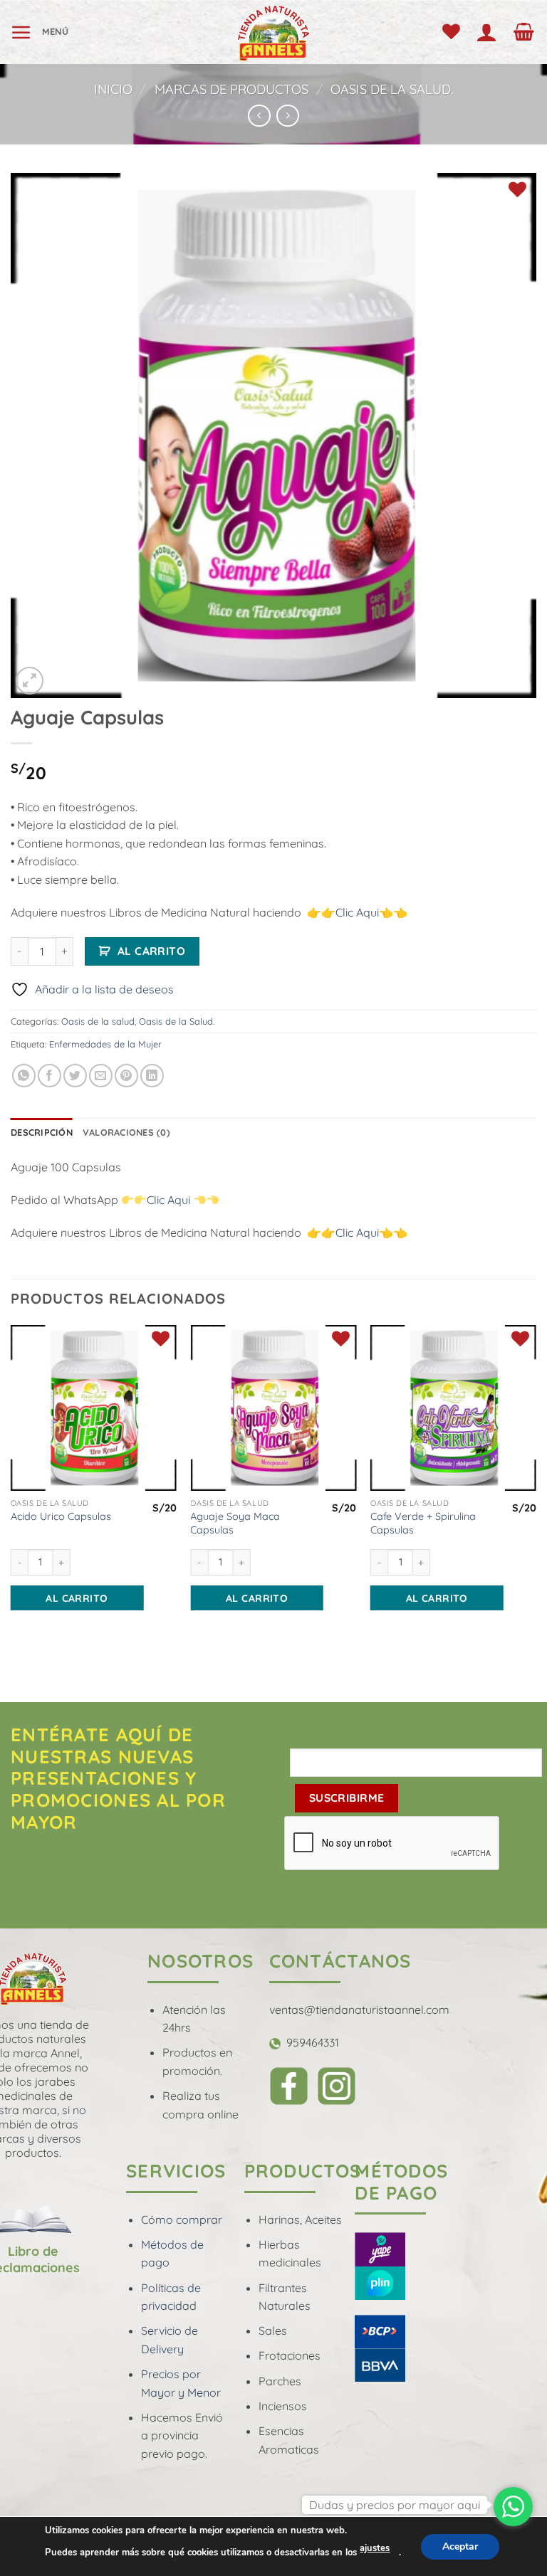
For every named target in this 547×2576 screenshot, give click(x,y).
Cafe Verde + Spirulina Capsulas (423, 1523)
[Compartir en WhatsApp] (24, 1076)
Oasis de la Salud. (392, 89)
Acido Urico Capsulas (61, 1516)
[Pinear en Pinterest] (126, 1076)
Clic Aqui (357, 912)
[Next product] (259, 116)
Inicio (113, 89)
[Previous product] (287, 116)
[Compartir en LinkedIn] (152, 1076)
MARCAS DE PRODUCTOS (231, 89)
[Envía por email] (101, 1076)
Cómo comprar (182, 2219)
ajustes (375, 2548)
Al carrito (152, 951)
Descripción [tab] (42, 1132)
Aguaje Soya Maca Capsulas (235, 1523)
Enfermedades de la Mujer (105, 1044)
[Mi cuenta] (490, 32)
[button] (40, 32)
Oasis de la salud (98, 1021)
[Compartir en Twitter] (75, 1076)
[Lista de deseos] (454, 32)
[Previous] (11, 1487)
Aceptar (460, 2546)
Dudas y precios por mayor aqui (395, 2505)
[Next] (536, 1487)
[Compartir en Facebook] (50, 1076)
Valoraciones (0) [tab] (126, 1132)
